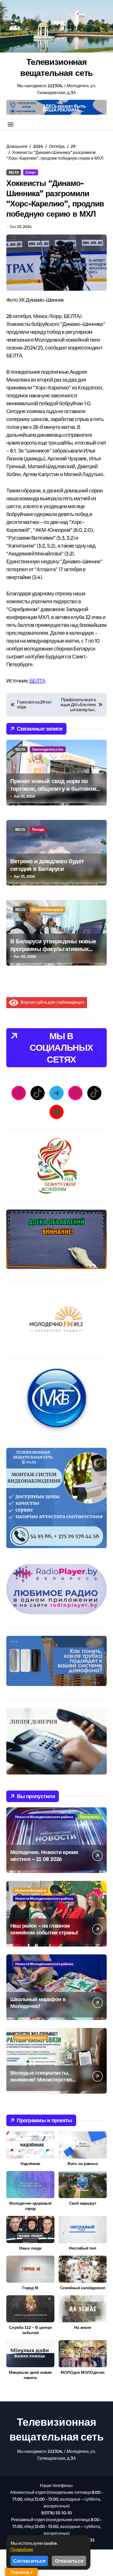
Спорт (31, 172)
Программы (90, 1817)
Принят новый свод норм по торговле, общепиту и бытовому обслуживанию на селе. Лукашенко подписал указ (55, 792)
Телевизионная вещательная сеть (57, 67)
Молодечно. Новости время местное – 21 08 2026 (44, 1856)
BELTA (14, 172)
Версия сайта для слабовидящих (51, 1002)
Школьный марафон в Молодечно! (38, 2003)
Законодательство (48, 749)
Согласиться (29, 2561)
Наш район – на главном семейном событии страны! (44, 1929)
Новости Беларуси (47, 909)
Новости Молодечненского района (44, 1817)
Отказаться (69, 2561)
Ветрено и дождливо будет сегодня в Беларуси (47, 865)
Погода (38, 829)
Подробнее (22, 2549)
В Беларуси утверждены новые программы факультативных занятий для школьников (53, 949)
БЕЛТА (37, 681)
